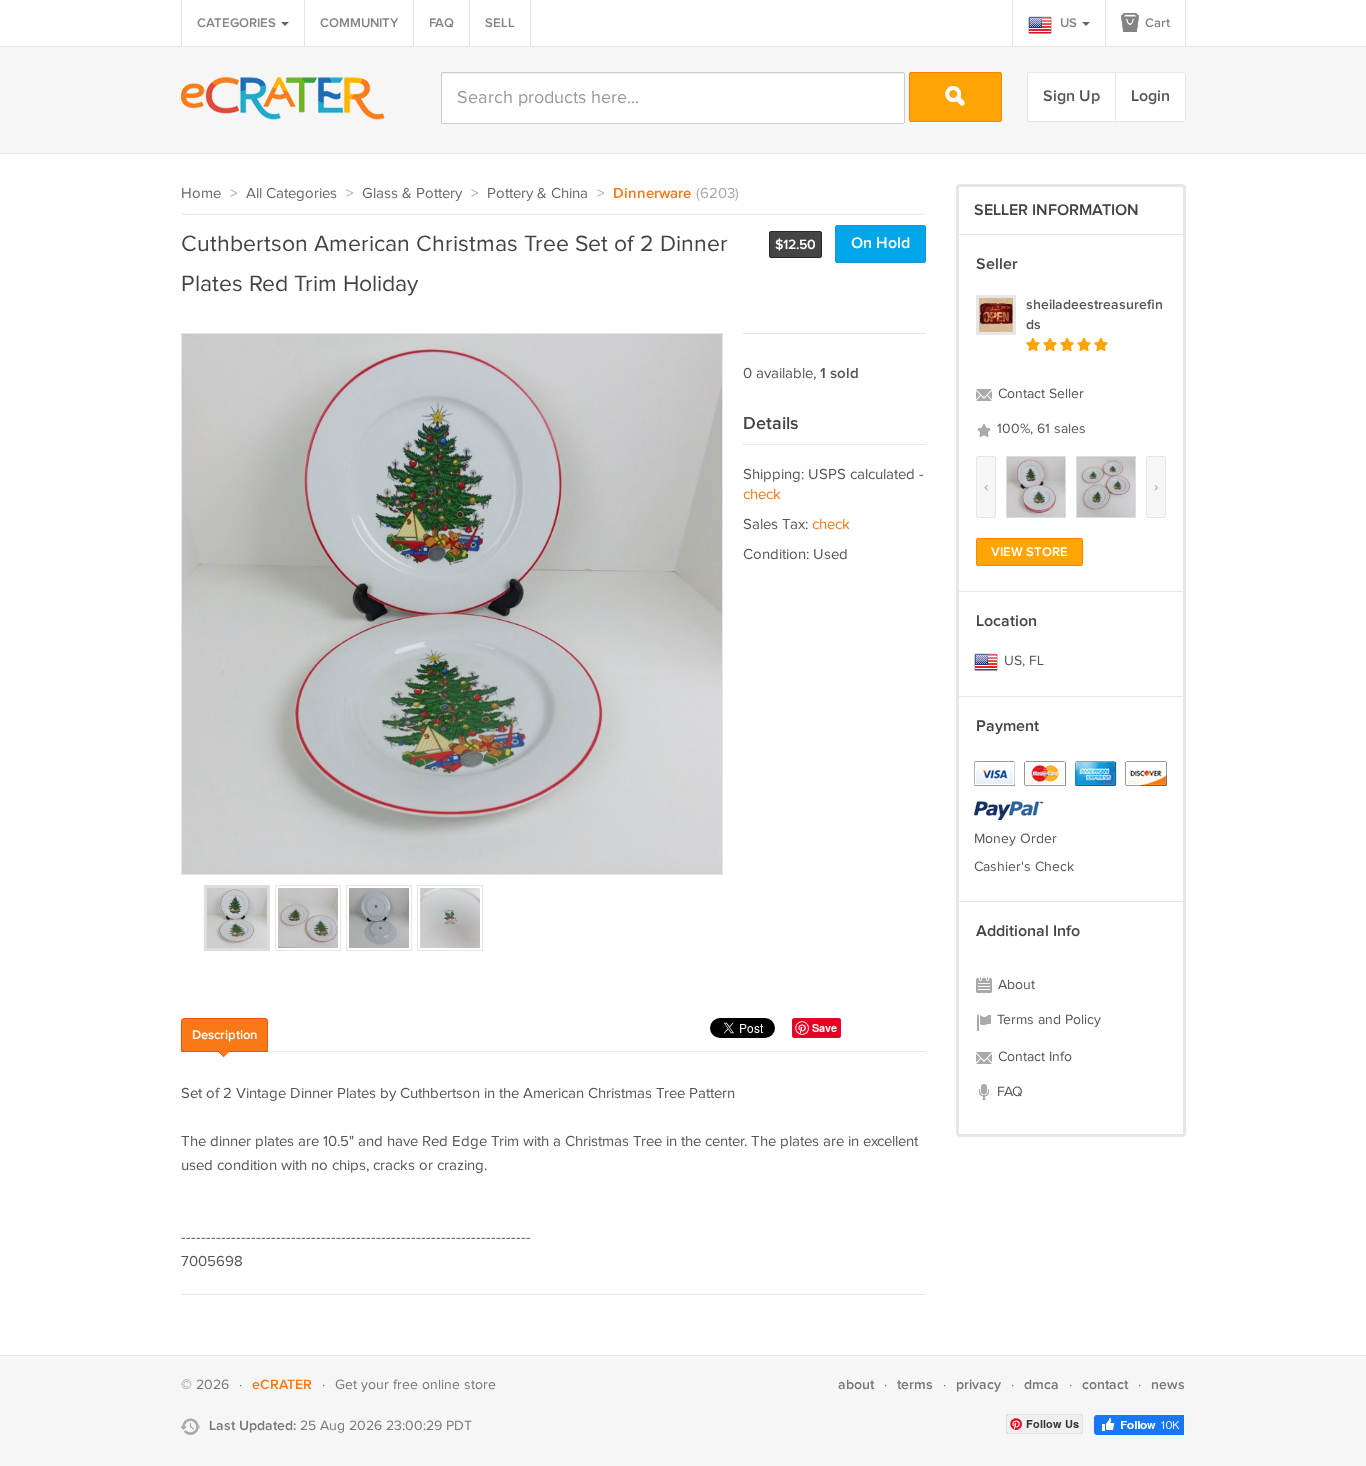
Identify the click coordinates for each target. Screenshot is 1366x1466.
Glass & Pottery (412, 193)
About (1014, 985)
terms (915, 1384)
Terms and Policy (1047, 1020)
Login (1150, 96)
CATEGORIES (238, 23)
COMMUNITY (359, 23)
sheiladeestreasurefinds (1094, 314)
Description (224, 1035)
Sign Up (1071, 96)
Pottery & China (537, 193)
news (1168, 1384)
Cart (1156, 23)
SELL (500, 23)
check (762, 494)
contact (1105, 1384)
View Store (1029, 552)
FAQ (441, 23)
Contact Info (1033, 1057)
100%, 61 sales (1039, 429)
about (856, 1384)
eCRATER (282, 1384)
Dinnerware (652, 194)
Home (201, 193)
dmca (1041, 1384)
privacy (978, 1384)
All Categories (291, 193)
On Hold (880, 243)
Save (824, 1027)
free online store (444, 1385)
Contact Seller (1039, 394)
